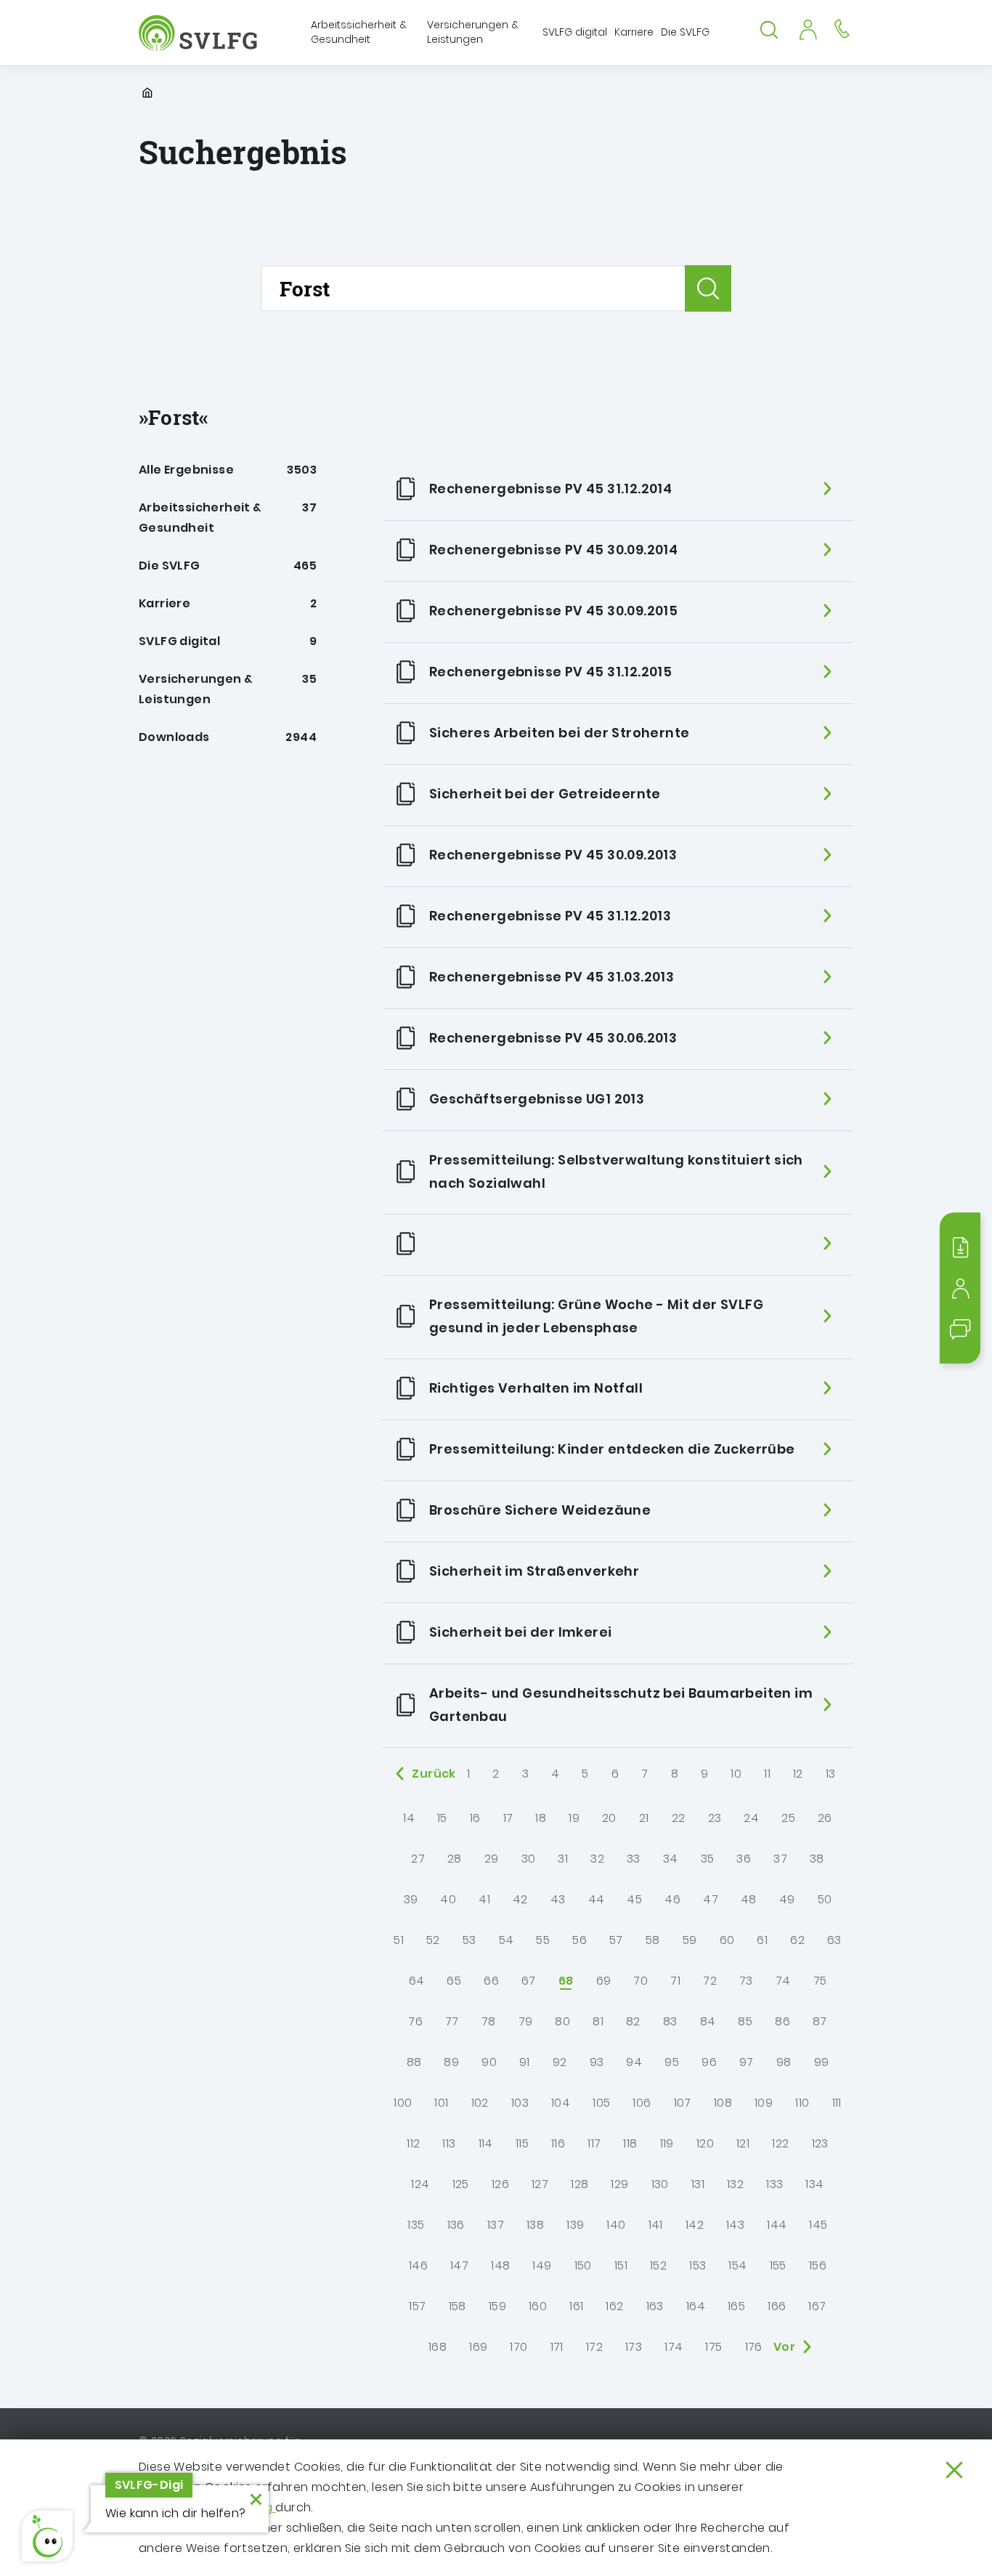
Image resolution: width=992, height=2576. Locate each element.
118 (630, 2143)
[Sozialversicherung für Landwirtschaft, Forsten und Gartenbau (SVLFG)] (199, 33)
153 (698, 2265)
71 (675, 1981)
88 (414, 2062)
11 (767, 1774)
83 (670, 2021)
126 (500, 2184)
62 (797, 1940)
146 (418, 2265)
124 (420, 2184)
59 (690, 1940)
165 (736, 2306)
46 (672, 1899)
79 (526, 2021)
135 (416, 2225)
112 (413, 2143)
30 (529, 1859)
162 (614, 2306)
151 (621, 2265)
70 (641, 1981)
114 (486, 2143)
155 (778, 2265)
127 (540, 2184)
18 (541, 1818)
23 (715, 1818)
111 (837, 2103)
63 (834, 1940)
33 (634, 1859)
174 (674, 2347)
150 (583, 2265)
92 (560, 2062)
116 (558, 2143)
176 (754, 2347)
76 (415, 2021)
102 (480, 2103)
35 (708, 1859)
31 (563, 1859)
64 (417, 1981)
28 (455, 1859)
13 (831, 1774)
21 (644, 1818)
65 (454, 1981)
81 (598, 2021)
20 (609, 1818)
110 (802, 2103)
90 (489, 2062)
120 (705, 2143)
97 (747, 2062)
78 (489, 2021)
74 (783, 1981)
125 (461, 2184)
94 (634, 2062)
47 (711, 1899)
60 (727, 1940)
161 (576, 2306)
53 (469, 1940)
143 (735, 2225)
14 (409, 1818)
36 (744, 1859)
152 (658, 2265)
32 (597, 1859)
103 (520, 2103)
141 (656, 2225)
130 (660, 2184)
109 (764, 2103)
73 (746, 1981)
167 (817, 2306)
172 (594, 2347)
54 (507, 1940)
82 (633, 2021)
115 (522, 2143)
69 (604, 1981)
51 (399, 1940)
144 (777, 2225)
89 (451, 2062)
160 (538, 2306)
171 (557, 2347)
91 (525, 2062)
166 (777, 2306)
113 (449, 2143)
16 (475, 1818)
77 (452, 2021)
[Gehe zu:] (618, 1245)
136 (456, 2225)
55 (543, 1940)
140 (616, 2225)
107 (683, 2103)
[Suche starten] (708, 288)
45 (634, 1899)
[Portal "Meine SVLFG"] (808, 28)
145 (818, 2225)
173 (634, 2347)
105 (601, 2103)
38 (817, 1859)
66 (491, 1981)
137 (496, 2225)
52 (433, 1940)
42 (520, 1899)
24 (751, 1818)
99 (822, 2062)
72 (710, 1981)
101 (441, 2103)
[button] (47, 2536)
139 (575, 2225)
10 (736, 1774)
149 (542, 2265)
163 (655, 2306)
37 (780, 1859)
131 (698, 2184)
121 (743, 2143)
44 (597, 1899)
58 (653, 1940)
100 (403, 2103)
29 (492, 1859)
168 (438, 2347)
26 (825, 1818)
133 (775, 2184)
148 (500, 2265)
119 (667, 2143)
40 (448, 1899)
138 (535, 2225)
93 (597, 2062)
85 (745, 2021)
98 (784, 2062)
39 (411, 1899)
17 (508, 1818)
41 (484, 1899)
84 (708, 2021)
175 (713, 2347)
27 (418, 1859)
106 (642, 2103)
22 (679, 1818)
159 (497, 2306)
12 (798, 1774)
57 (616, 1940)
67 (529, 1981)
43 (558, 1899)
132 (735, 2184)
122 (780, 2143)
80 (562, 2021)
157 (417, 2306)
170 (519, 2347)
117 (594, 2143)
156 (818, 2265)
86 (782, 2021)
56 (580, 1940)
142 (695, 2225)
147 (459, 2265)
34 (671, 1859)
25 (788, 1818)
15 (442, 1818)
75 (820, 1981)
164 (696, 2306)
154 (737, 2265)
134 (814, 2184)
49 (787, 1899)
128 (580, 2184)
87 (820, 2021)
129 (619, 2184)
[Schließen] (954, 2470)
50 (825, 1899)
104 (561, 2103)
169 (478, 2347)
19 (574, 1818)
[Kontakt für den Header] (842, 28)
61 (762, 1940)
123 (820, 2143)
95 (672, 2062)
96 (709, 2062)
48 (749, 1899)
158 (458, 2306)
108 (723, 2103)
